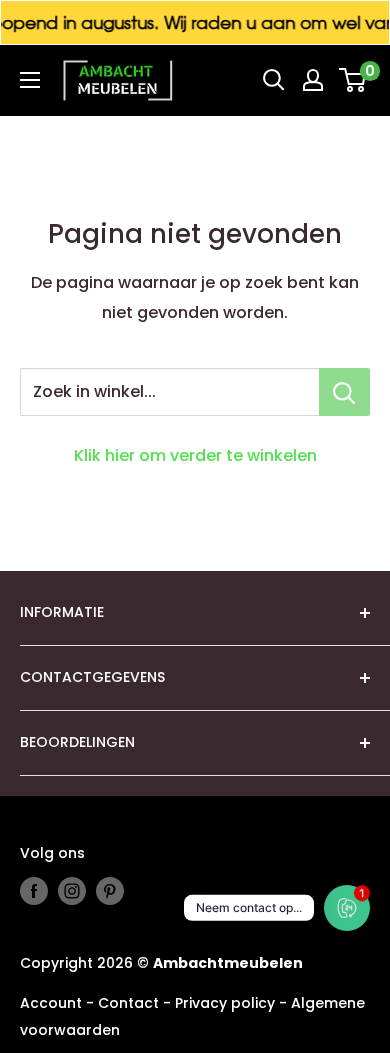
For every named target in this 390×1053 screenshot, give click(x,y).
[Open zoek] (274, 80)
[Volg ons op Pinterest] (110, 891)
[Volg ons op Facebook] (34, 891)
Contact (128, 1003)
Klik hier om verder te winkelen (195, 455)
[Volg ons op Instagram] (72, 891)
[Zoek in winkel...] (344, 392)
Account (51, 1003)
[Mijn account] (313, 80)
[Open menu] (30, 80)
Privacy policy (225, 1003)
